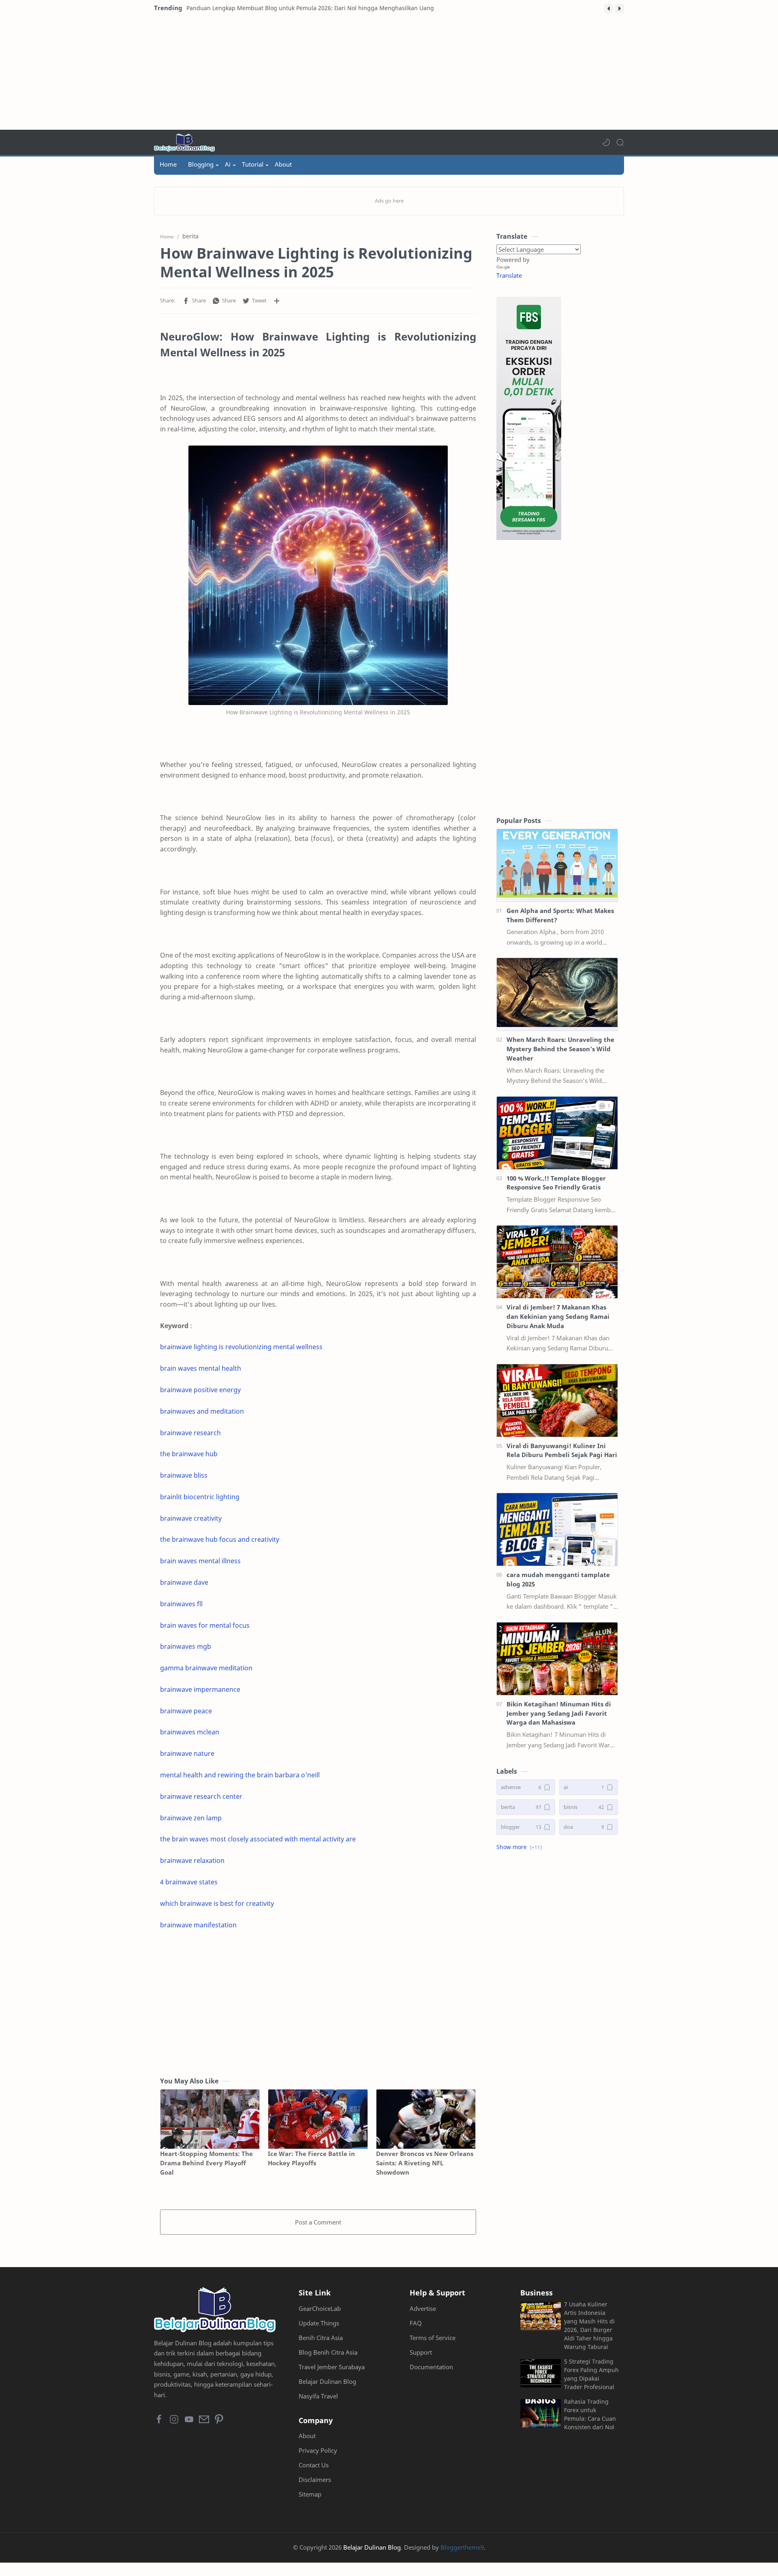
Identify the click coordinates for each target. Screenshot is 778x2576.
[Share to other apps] (277, 301)
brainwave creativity (191, 1518)
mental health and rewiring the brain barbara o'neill (240, 1775)
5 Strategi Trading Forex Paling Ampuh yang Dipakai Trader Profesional (591, 2374)
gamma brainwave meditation (206, 1668)
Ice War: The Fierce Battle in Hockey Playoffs (311, 2158)
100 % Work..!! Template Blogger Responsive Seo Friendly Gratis (556, 1183)
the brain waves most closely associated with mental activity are (258, 1839)
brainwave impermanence (200, 1689)
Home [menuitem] (168, 164)
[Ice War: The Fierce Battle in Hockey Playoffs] (318, 2119)
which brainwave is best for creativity (217, 1903)
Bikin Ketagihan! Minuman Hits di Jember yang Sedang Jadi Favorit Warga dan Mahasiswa (559, 1713)
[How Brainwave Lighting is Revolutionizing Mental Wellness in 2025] (318, 575)
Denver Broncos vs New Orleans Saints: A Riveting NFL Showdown (425, 2163)
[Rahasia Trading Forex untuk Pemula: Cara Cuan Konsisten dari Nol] (541, 2413)
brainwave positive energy (200, 1390)
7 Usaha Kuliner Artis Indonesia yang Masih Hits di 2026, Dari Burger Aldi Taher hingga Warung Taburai (589, 2325)
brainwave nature (187, 1753)
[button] (609, 9)
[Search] (620, 142)
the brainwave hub (189, 1454)
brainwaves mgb (186, 1646)
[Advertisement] (389, 73)
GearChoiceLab (320, 2308)
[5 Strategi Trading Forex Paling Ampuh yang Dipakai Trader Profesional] (541, 2373)
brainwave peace (186, 1711)
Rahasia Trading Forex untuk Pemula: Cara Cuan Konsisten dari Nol (590, 2414)
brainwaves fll (181, 1604)
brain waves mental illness (200, 1561)
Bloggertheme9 (462, 2547)
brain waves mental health (201, 1368)
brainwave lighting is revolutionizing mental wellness (241, 1347)
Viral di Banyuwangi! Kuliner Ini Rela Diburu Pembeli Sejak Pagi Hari (562, 1450)
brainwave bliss (184, 1475)
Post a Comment (318, 2222)
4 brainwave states (189, 1882)
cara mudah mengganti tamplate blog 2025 (558, 1579)
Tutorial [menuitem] (253, 164)
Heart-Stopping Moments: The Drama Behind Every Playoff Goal (206, 2163)
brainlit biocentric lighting (200, 1497)
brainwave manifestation (198, 1925)
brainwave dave (184, 1582)
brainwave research (190, 1433)
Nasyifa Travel (318, 2396)
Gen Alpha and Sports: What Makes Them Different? (560, 915)
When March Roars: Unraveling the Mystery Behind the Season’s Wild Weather (560, 1049)
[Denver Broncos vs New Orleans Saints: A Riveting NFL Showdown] (426, 2119)
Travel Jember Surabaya (332, 2367)
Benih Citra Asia (321, 2338)
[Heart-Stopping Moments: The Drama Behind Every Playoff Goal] (210, 2119)
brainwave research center (201, 1796)
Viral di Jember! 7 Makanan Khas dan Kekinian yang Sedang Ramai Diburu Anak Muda (558, 1316)
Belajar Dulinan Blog (327, 2381)
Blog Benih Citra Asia (328, 2352)
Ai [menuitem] (228, 164)
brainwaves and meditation (202, 1411)
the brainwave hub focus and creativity (220, 1539)
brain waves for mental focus (205, 1625)
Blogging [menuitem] (201, 164)
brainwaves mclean (190, 1732)
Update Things (319, 2323)
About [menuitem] (283, 164)
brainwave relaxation (192, 1860)
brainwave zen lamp (191, 1818)
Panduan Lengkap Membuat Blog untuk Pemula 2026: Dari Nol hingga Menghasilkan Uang (310, 8)
